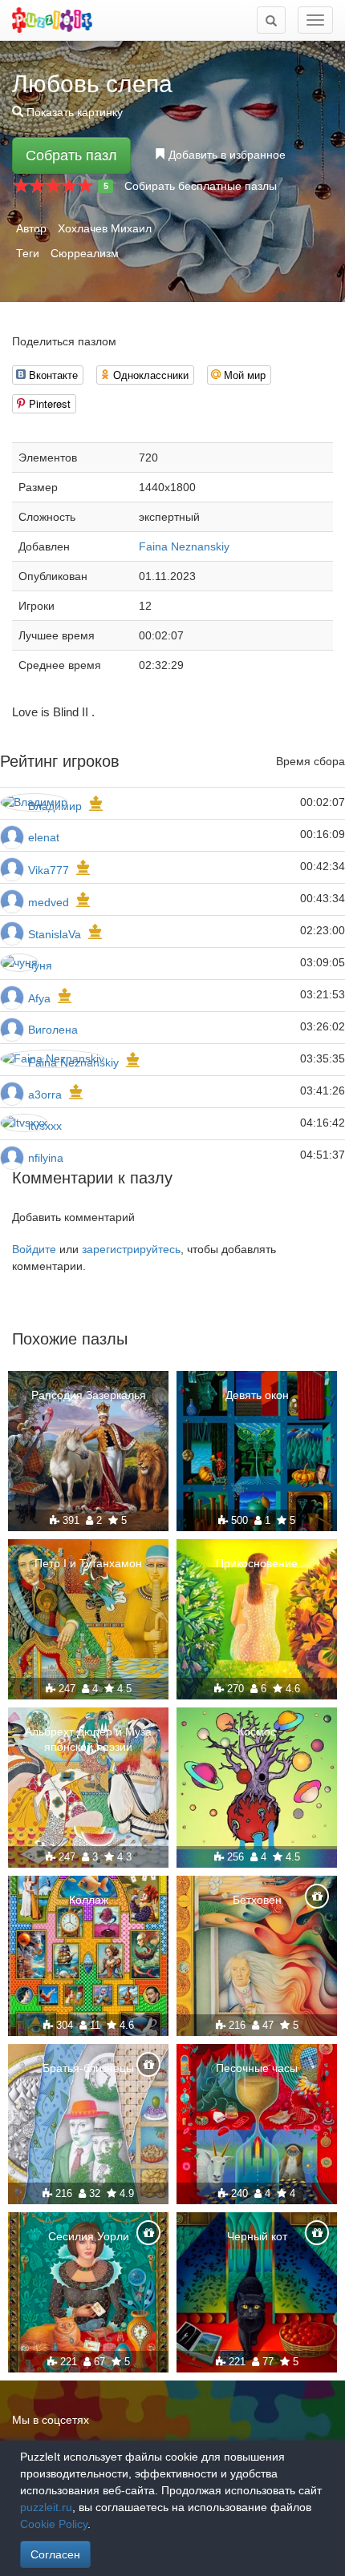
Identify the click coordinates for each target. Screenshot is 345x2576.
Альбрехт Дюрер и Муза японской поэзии (88, 1739)
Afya (39, 998)
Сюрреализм (85, 253)
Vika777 (49, 870)
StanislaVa (55, 934)
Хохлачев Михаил (105, 228)
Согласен (55, 2554)
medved (49, 902)
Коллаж (89, 1900)
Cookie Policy (54, 2524)
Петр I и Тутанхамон (88, 1563)
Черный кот (257, 2236)
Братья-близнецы (88, 2068)
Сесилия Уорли (89, 2236)
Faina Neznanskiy (184, 546)
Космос (257, 1731)
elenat (44, 837)
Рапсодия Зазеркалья (89, 1395)
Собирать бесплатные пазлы (201, 186)
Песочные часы (257, 2068)
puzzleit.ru (46, 2507)
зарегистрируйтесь (131, 1249)
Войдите (34, 1249)
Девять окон (257, 1395)
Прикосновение (257, 1563)
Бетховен (257, 1900)
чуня (40, 965)
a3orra (45, 1094)
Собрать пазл (71, 155)
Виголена (53, 1030)
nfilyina (46, 1158)
